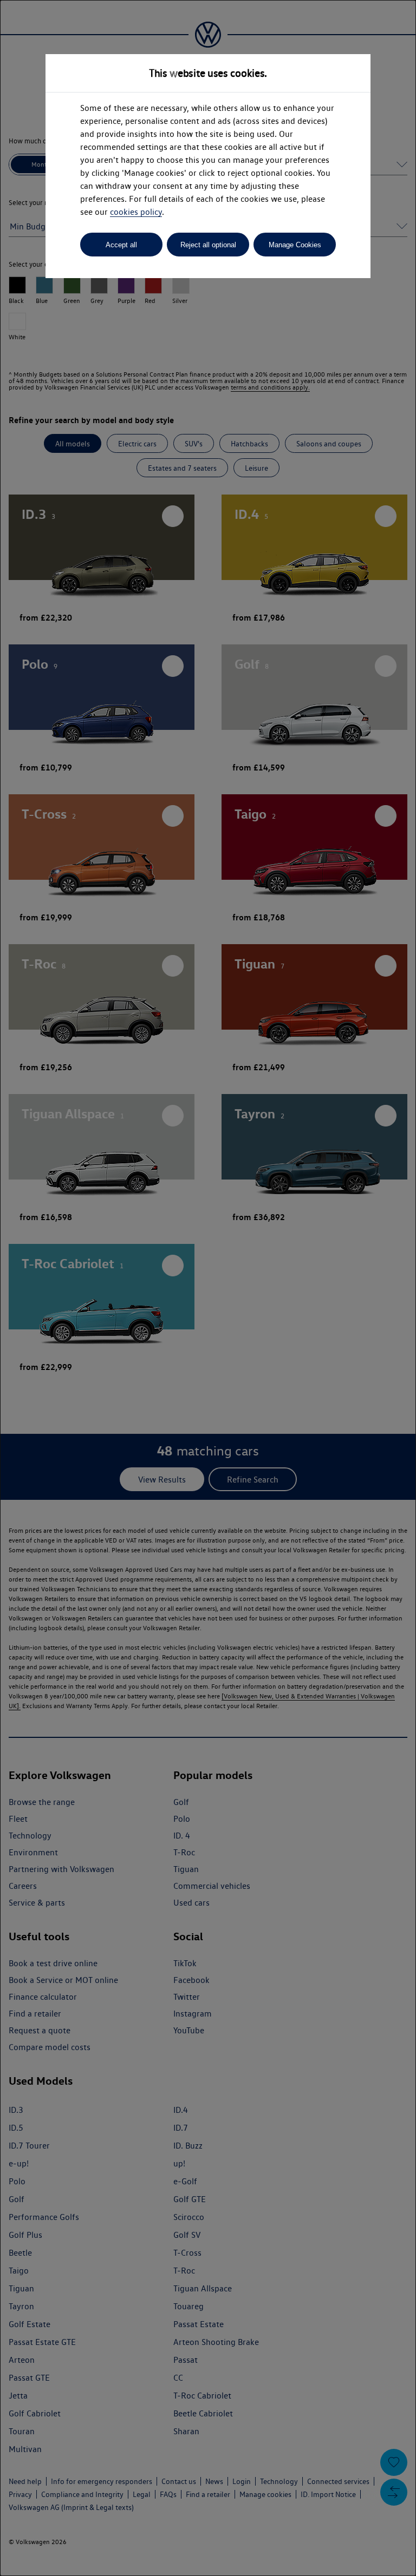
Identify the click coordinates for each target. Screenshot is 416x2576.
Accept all (121, 245)
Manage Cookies (295, 245)
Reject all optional (208, 245)
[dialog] (208, 1288)
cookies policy (136, 212)
